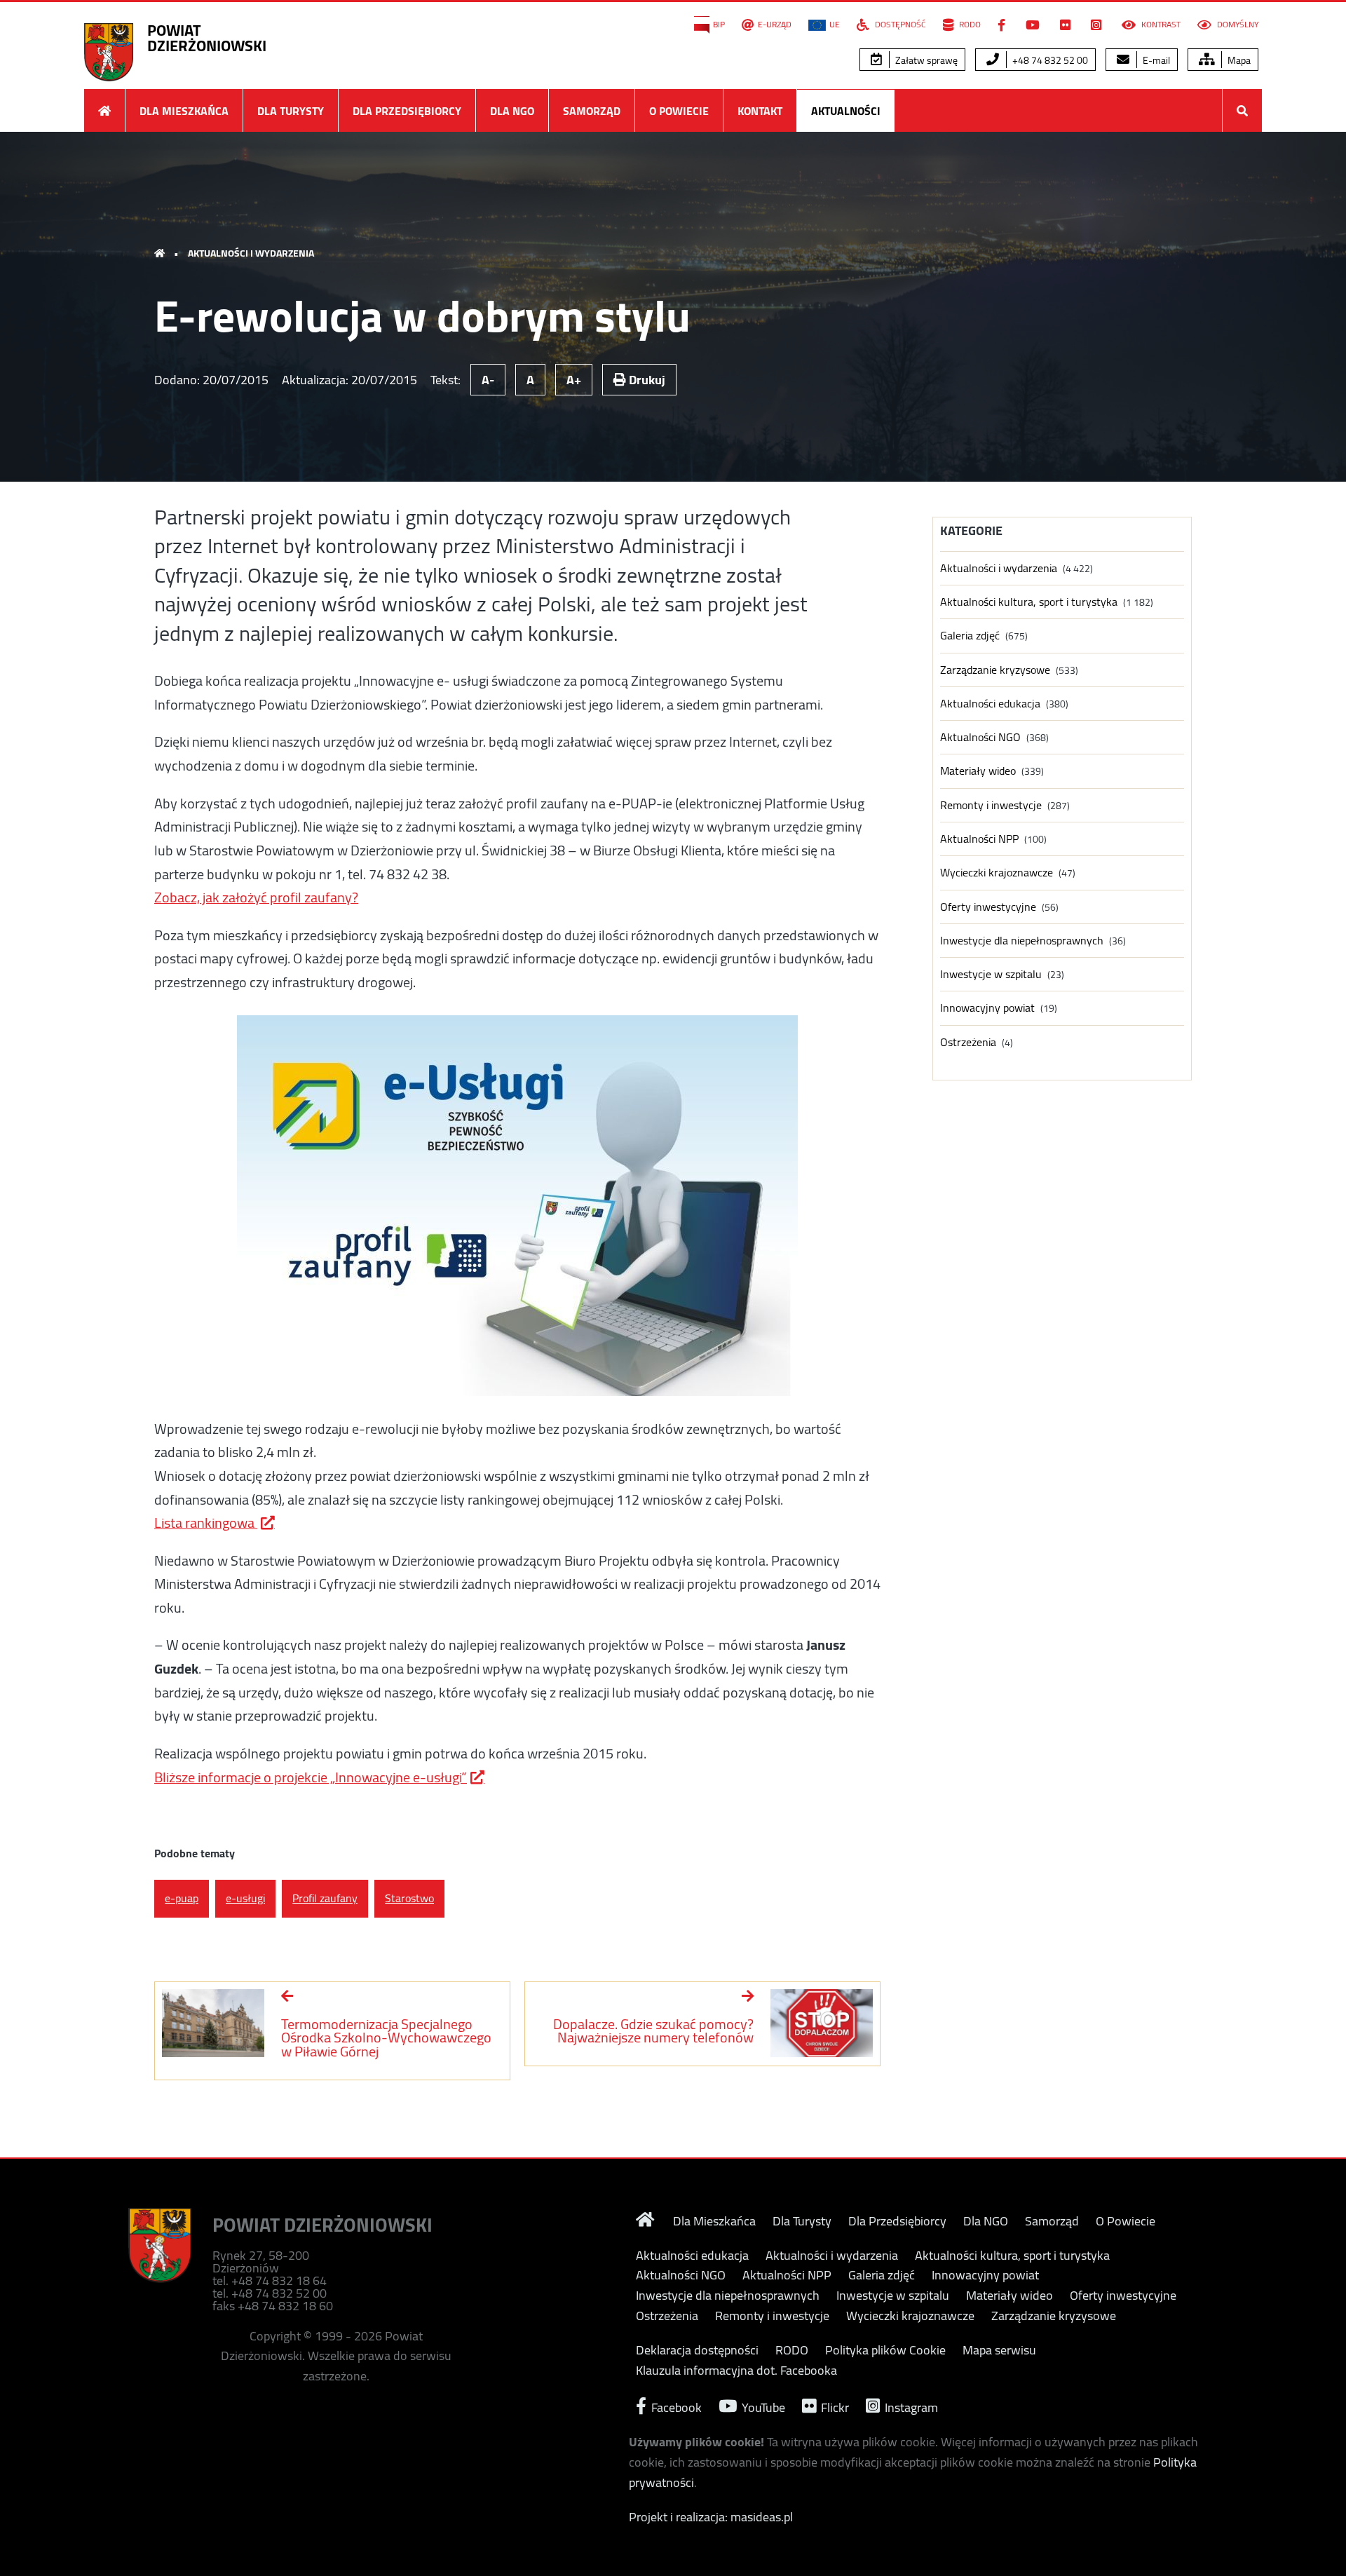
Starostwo (409, 1898)
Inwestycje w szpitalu (991, 974)
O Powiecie (679, 111)
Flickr (834, 2406)
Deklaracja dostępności (697, 2350)
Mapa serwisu (999, 2350)
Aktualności (846, 111)
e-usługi (245, 1898)
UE (835, 25)
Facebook (675, 2406)
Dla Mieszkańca (184, 111)
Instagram (910, 2406)
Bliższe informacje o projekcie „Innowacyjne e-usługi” (311, 1777)
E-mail (1155, 60)
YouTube (762, 2406)
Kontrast (1160, 25)
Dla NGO (512, 111)
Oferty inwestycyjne (988, 907)
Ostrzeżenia (968, 1042)
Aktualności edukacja (990, 704)
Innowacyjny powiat (987, 1008)
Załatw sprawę (925, 60)
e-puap (182, 1898)
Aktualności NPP (979, 839)
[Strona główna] (104, 110)
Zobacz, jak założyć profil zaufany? (256, 897)
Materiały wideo (978, 771)
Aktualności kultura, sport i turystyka (1029, 602)
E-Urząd (775, 25)
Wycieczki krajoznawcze (997, 873)
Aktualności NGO (980, 737)
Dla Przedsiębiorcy (407, 111)
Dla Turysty (291, 111)
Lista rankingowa (206, 1523)
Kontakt (760, 111)
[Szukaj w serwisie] (1242, 110)
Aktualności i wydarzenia (251, 253)
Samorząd (592, 111)
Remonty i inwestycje (991, 805)
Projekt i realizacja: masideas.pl (711, 2517)
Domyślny (1237, 25)
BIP (719, 25)
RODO (969, 25)
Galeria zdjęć (970, 636)
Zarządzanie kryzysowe (995, 670)
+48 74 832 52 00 (1049, 60)
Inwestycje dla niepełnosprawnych (1022, 941)
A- (488, 380)
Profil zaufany (325, 1898)
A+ (574, 380)
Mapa (1238, 60)
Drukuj (646, 380)
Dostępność (899, 25)
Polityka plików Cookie (885, 2350)
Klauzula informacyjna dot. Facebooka (736, 2371)
